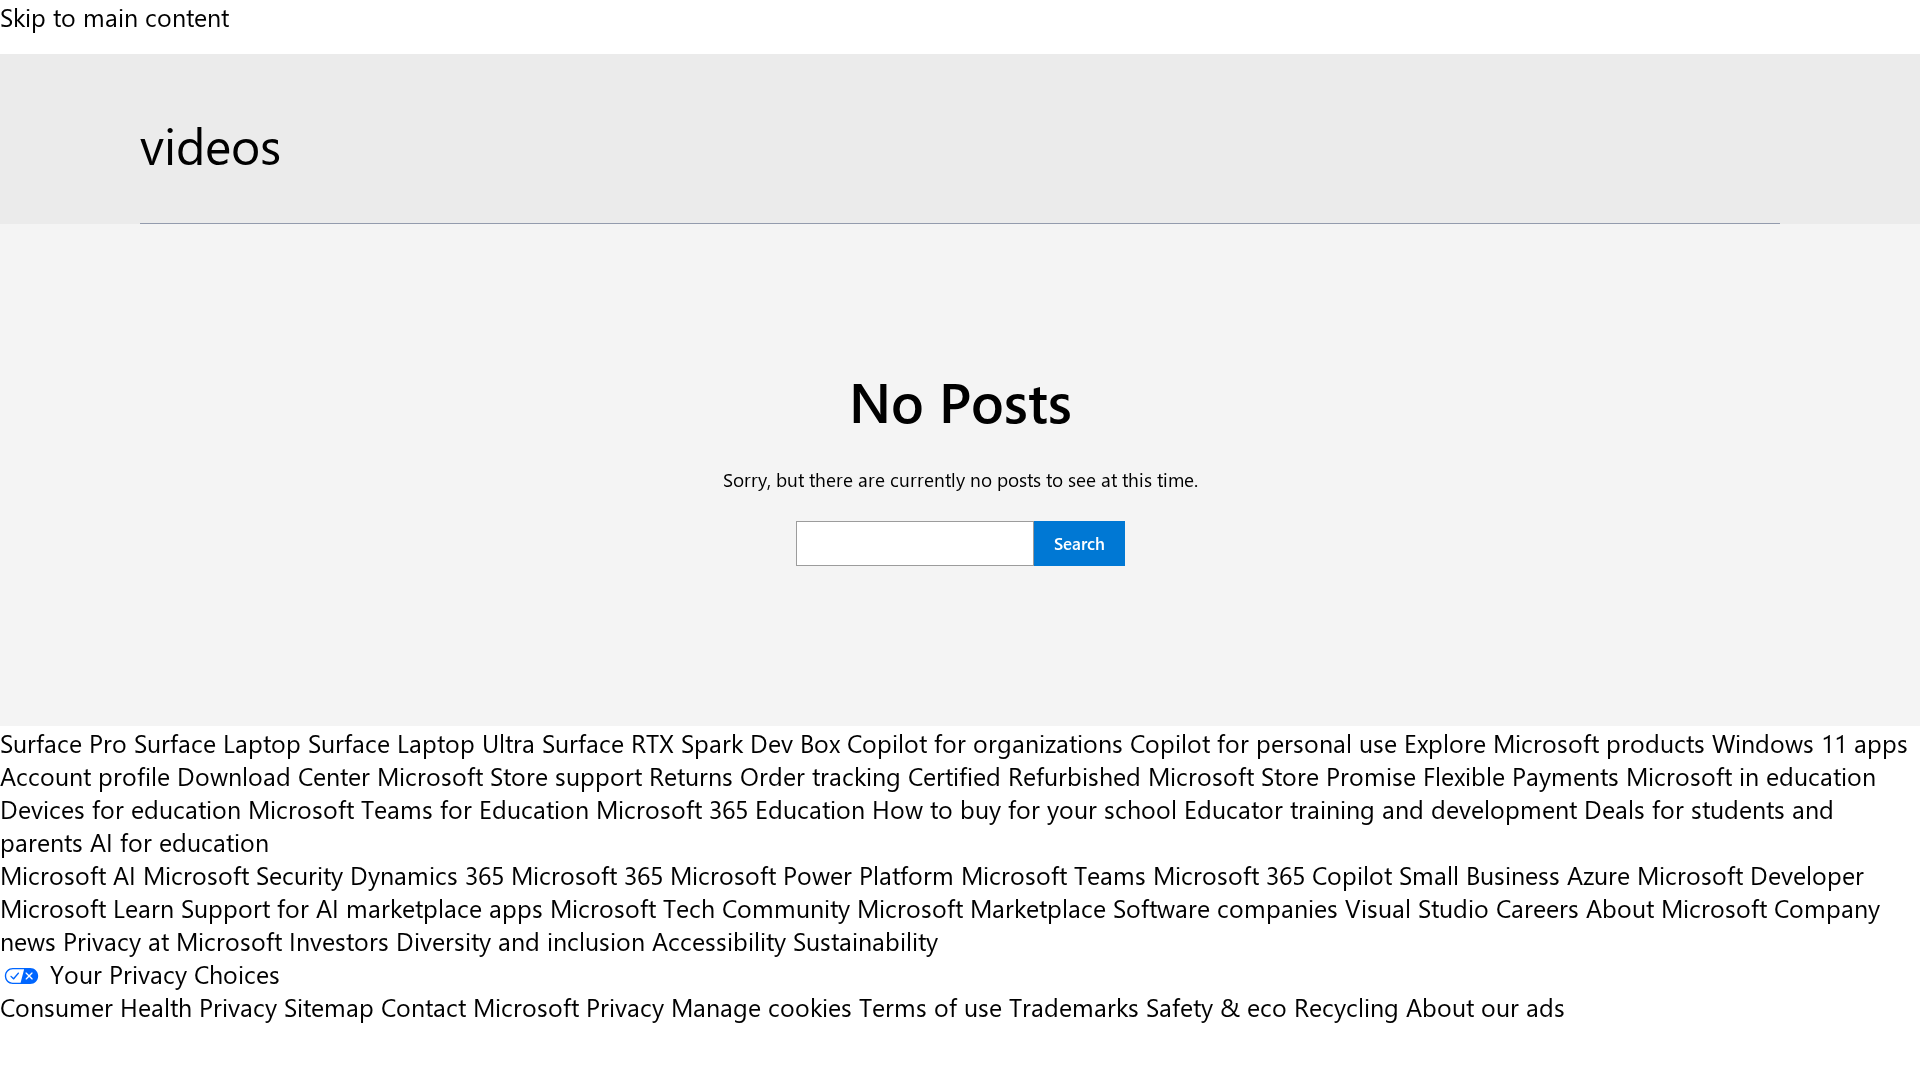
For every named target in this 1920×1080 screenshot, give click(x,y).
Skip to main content (114, 16)
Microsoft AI (68, 874)
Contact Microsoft (480, 1006)
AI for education (179, 841)
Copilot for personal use (1263, 742)
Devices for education (120, 808)
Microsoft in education (1751, 775)
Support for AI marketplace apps (362, 907)
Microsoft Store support (509, 775)
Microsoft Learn (87, 907)
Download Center (273, 775)
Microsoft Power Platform (812, 874)
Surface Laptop (217, 742)
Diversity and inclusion (520, 940)
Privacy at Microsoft (172, 940)
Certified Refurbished (1024, 775)
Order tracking (820, 775)
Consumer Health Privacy (138, 1006)
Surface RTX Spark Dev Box (691, 742)
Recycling (1346, 1006)
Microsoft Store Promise (1282, 775)
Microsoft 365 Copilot (1272, 874)
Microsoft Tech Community (700, 907)
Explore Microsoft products (1554, 742)
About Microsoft (1676, 907)
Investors (339, 940)
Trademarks (1074, 1006)
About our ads (1485, 1006)
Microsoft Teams (1053, 874)
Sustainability (865, 940)
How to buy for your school (1024, 808)
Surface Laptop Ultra (421, 742)
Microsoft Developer (1750, 874)
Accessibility (719, 940)
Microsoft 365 (587, 874)
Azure (1598, 874)
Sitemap (329, 1006)
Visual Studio (1417, 907)
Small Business (1479, 874)
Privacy (628, 1006)
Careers (1537, 907)
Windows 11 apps (1810, 742)
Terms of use (930, 1006)
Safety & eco (1216, 1006)
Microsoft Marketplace (981, 907)
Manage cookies (761, 1006)
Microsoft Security (243, 874)
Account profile (85, 775)
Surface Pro (63, 742)
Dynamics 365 (427, 874)
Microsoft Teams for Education (418, 808)
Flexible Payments (1521, 775)
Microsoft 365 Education (730, 808)
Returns (691, 775)
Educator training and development (1380, 808)
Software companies (1225, 907)
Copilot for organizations (985, 742)
